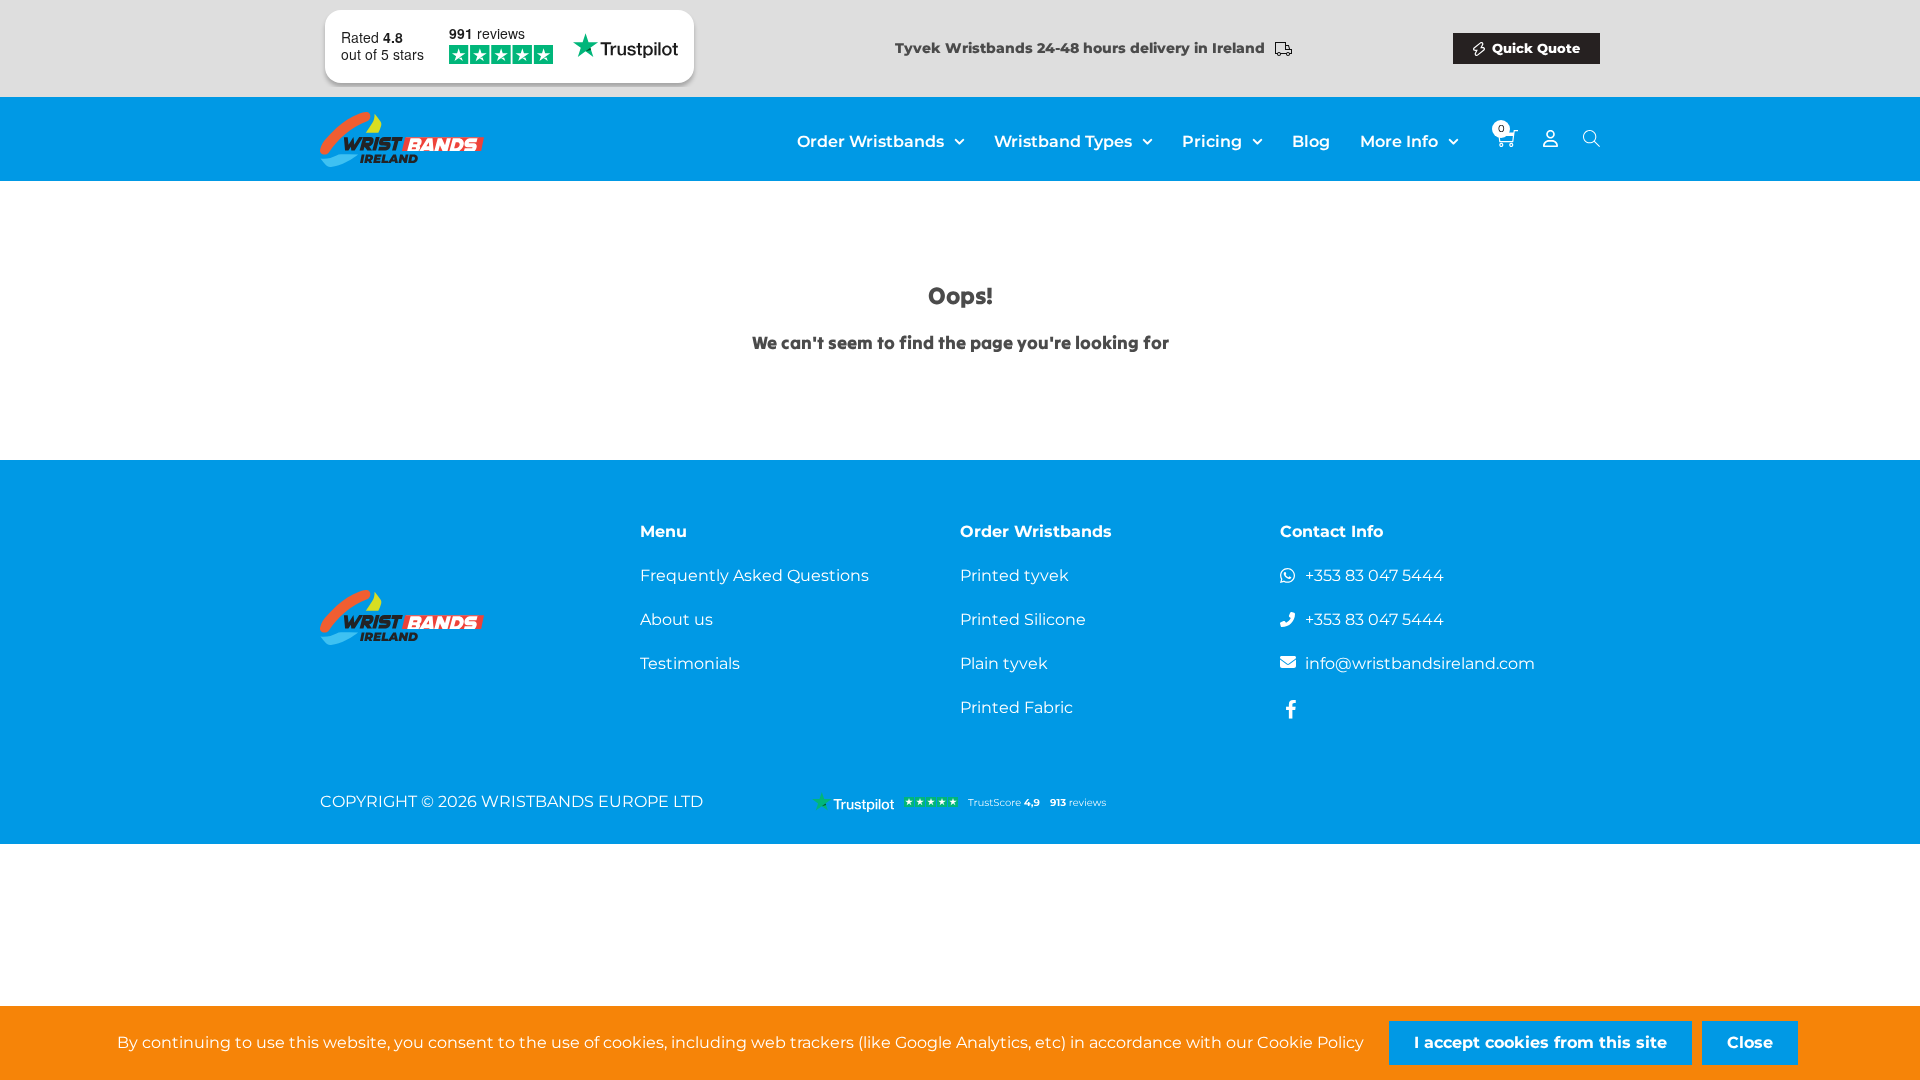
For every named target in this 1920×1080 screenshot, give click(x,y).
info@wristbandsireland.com (1420, 663)
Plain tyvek (1004, 663)
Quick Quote (1536, 48)
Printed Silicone (1023, 619)
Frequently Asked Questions (754, 575)
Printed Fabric (1016, 707)
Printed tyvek (1014, 575)
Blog (1311, 141)
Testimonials (690, 663)
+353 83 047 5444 (1374, 575)
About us (676, 619)
